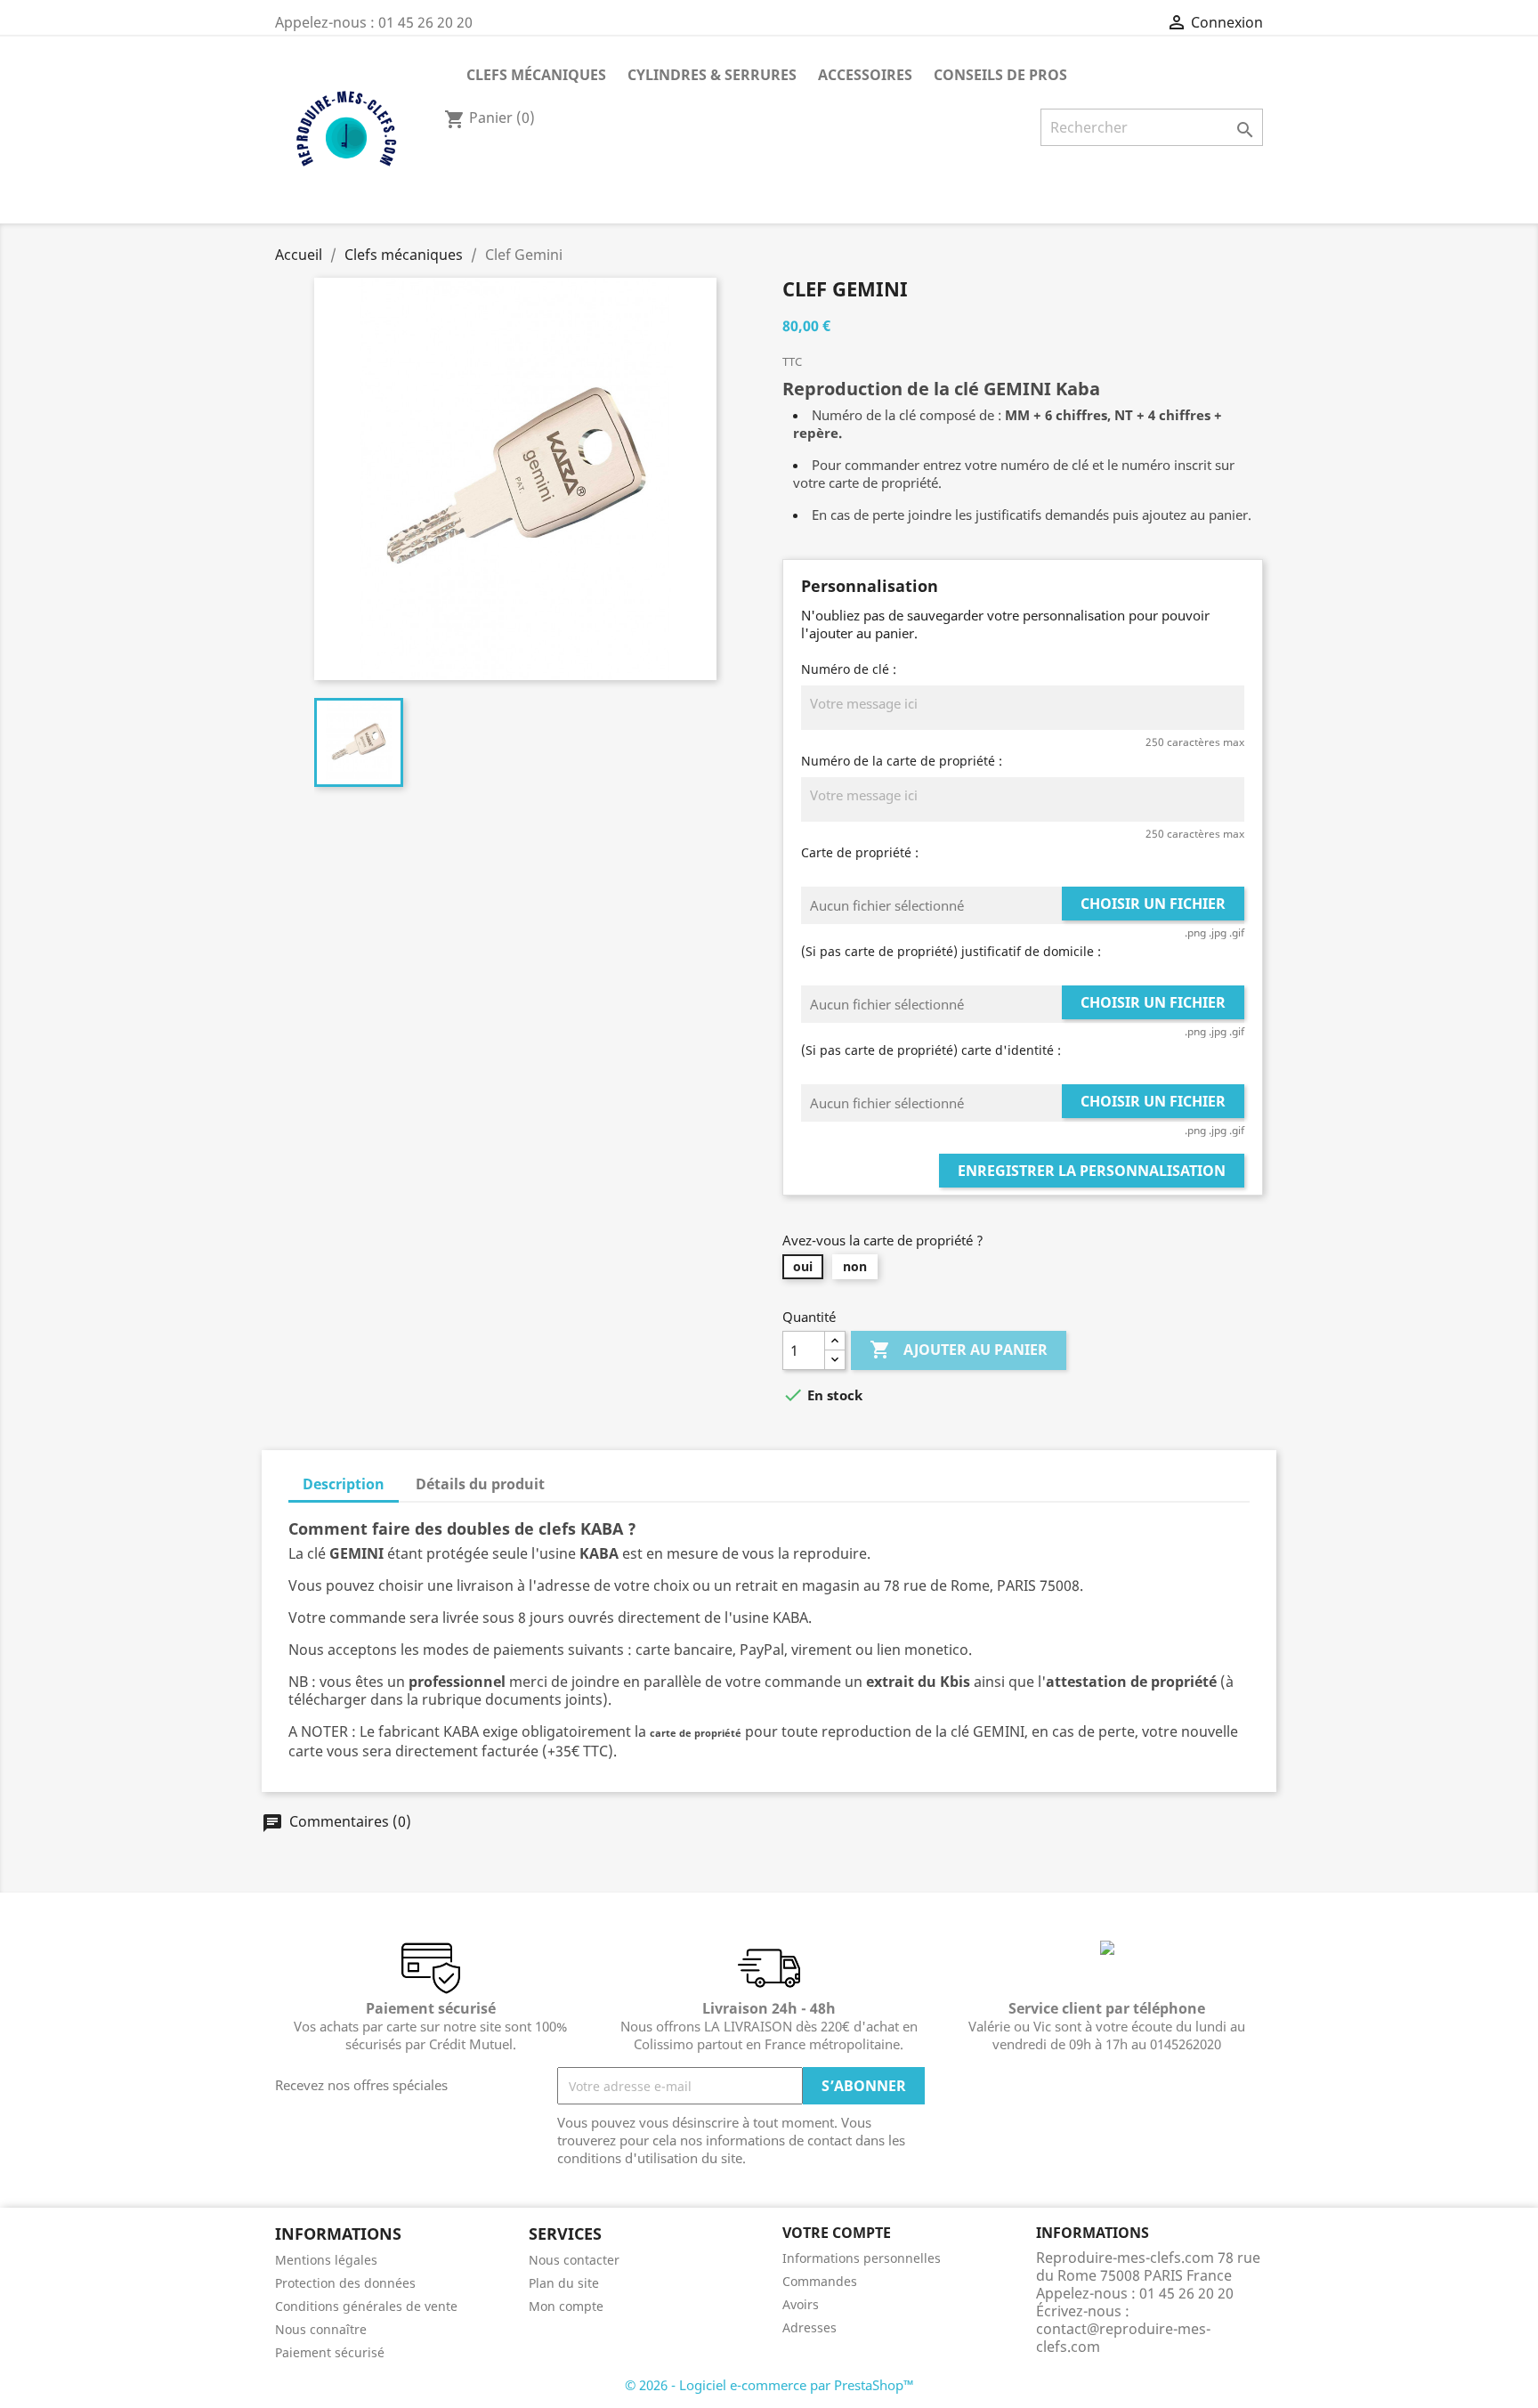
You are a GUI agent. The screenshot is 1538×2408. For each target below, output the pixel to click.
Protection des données (345, 2283)
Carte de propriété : (860, 852)
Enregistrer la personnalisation (1092, 1171)
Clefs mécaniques (536, 75)
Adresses (809, 2327)
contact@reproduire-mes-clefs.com (1123, 2338)
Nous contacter (574, 2260)
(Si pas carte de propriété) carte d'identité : (931, 1050)
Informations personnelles (862, 2258)
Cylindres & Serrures (712, 75)
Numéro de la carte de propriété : (902, 761)
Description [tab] (344, 1484)
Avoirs (801, 2304)
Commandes (820, 2281)
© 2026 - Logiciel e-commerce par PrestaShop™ (769, 2385)
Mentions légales (326, 2260)
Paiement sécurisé (330, 2352)
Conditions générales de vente (366, 2306)
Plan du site (564, 2283)
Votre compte (837, 2233)
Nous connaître (321, 2329)
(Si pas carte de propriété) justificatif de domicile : (951, 951)
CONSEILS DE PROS (1000, 75)
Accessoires (865, 75)
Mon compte (566, 2306)
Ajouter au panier (959, 1350)
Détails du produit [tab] (480, 1484)
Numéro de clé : (849, 669)
